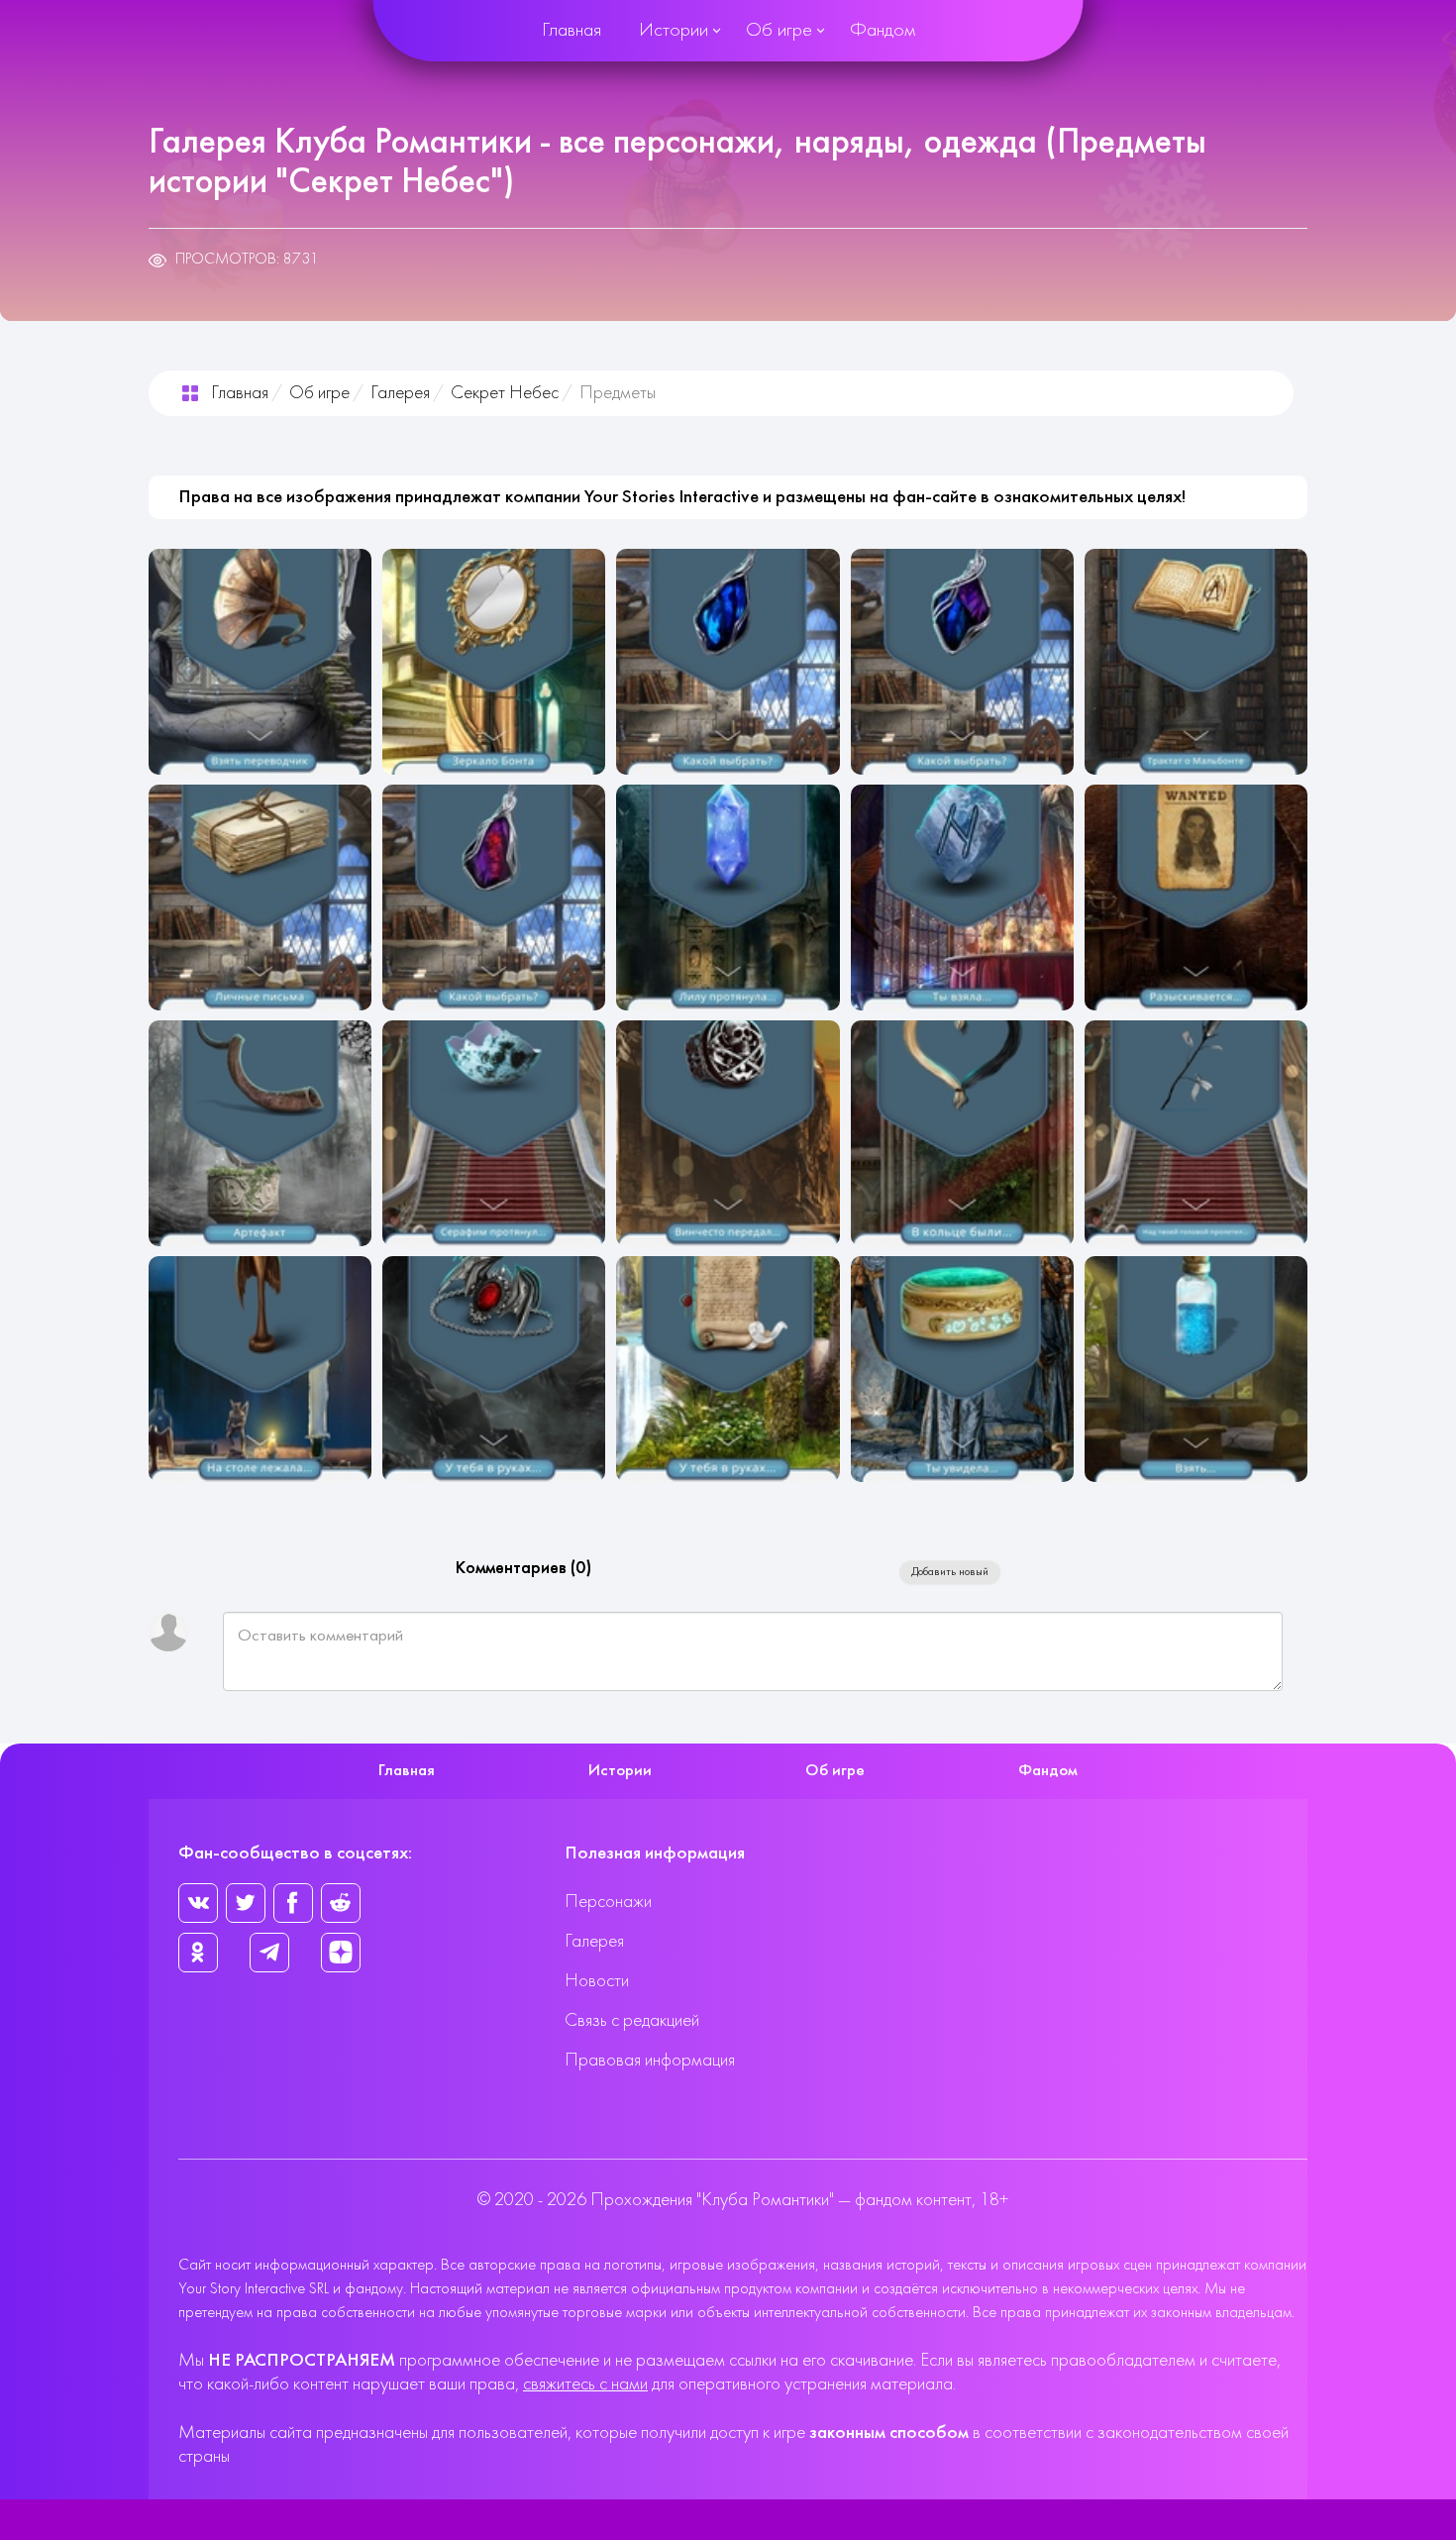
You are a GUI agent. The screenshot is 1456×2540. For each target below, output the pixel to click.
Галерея (400, 394)
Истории (674, 31)
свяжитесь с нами (585, 2385)
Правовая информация (650, 2061)
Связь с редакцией (632, 2021)
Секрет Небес (505, 394)
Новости (597, 1982)
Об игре (779, 31)
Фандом (883, 31)
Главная (572, 31)
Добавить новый (950, 1572)
